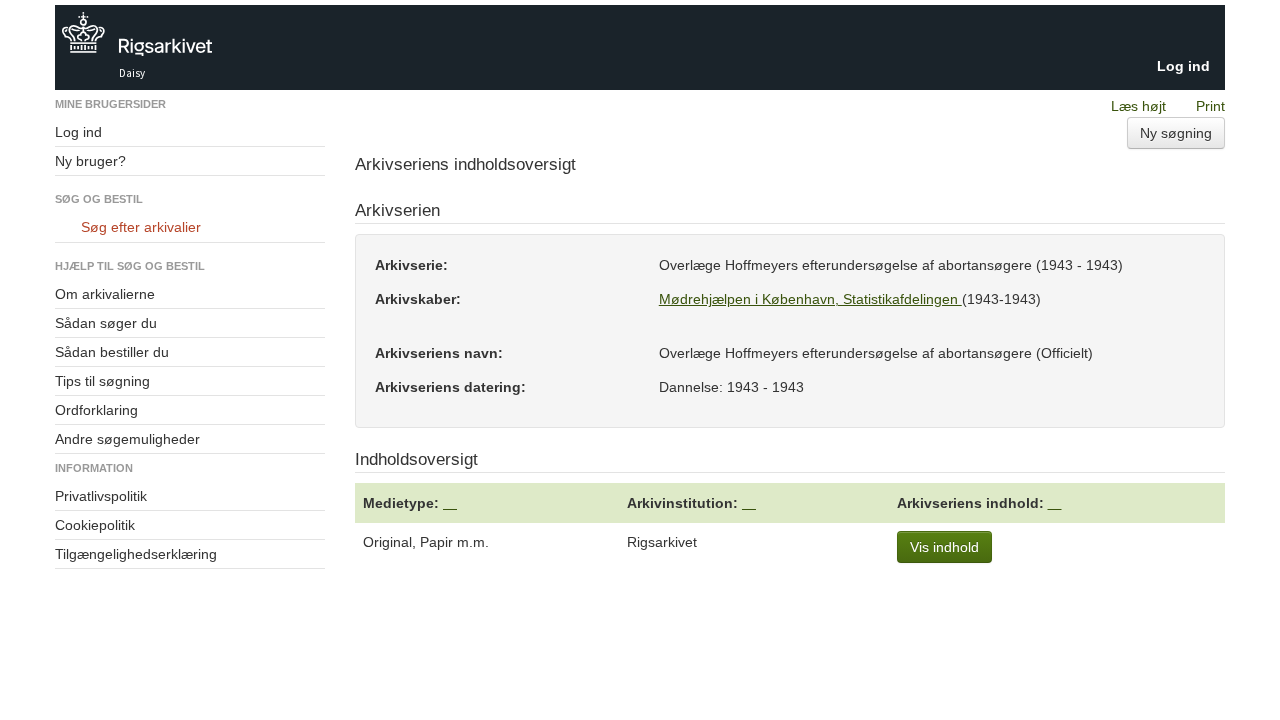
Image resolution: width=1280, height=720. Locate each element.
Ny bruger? (90, 161)
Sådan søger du (106, 323)
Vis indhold (944, 547)
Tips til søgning (102, 381)
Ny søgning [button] (1176, 133)
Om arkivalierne (105, 294)
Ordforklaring (96, 410)
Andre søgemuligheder (127, 439)
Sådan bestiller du (112, 352)
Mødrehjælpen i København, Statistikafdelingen (810, 299)
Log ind (1183, 66)
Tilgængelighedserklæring (136, 554)
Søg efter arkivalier (141, 227)
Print (1210, 106)
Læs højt (1138, 106)
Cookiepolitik (95, 525)
